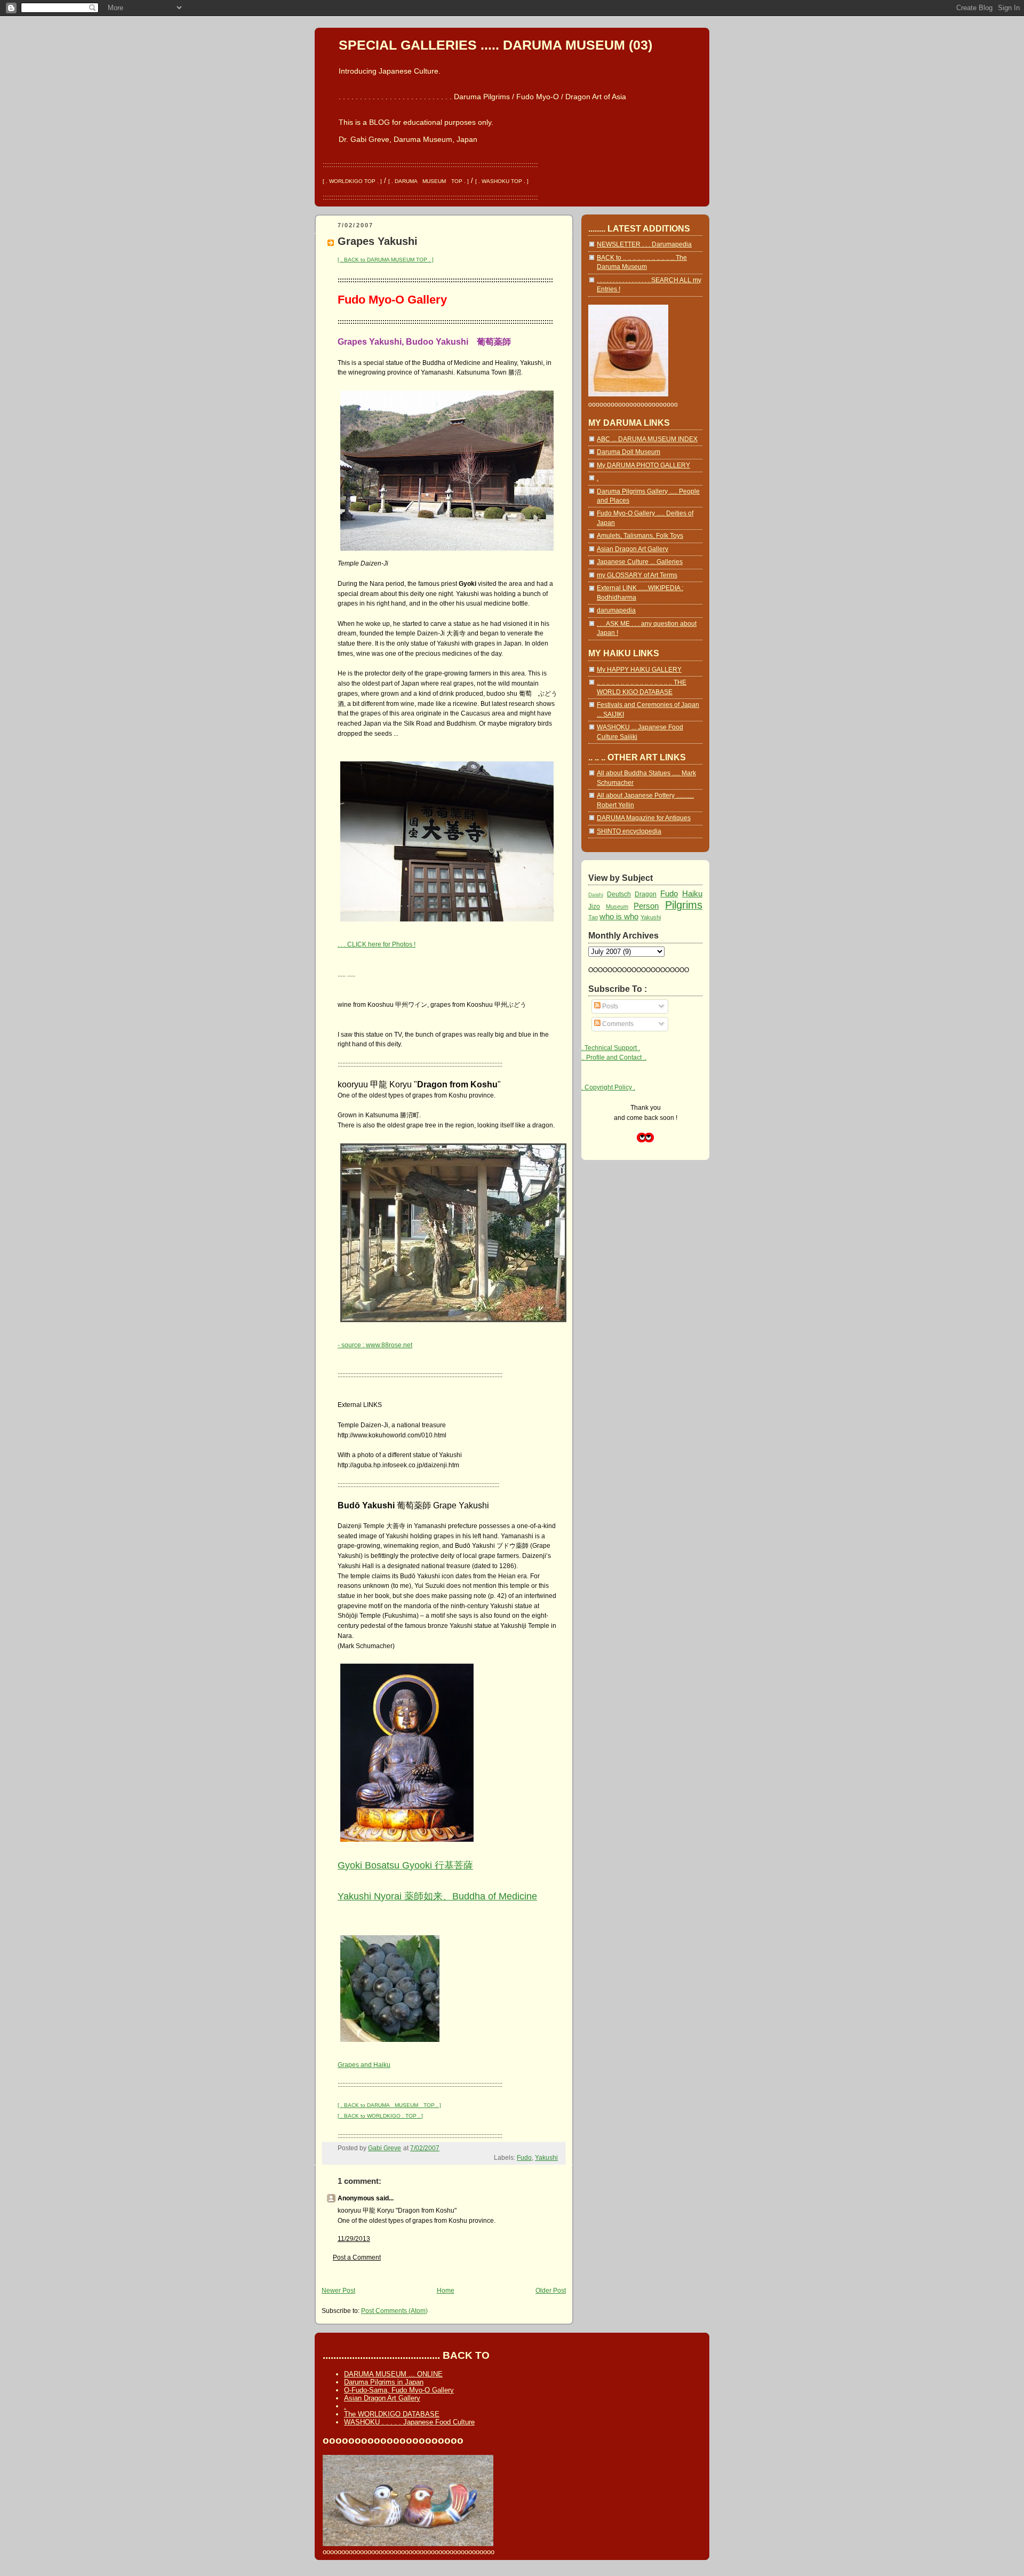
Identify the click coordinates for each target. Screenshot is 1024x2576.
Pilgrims (684, 905)
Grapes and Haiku (364, 2065)
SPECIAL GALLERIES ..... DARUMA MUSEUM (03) (495, 45)
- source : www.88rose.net (375, 1345)
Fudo (524, 2158)
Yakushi (546, 2158)
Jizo (594, 907)
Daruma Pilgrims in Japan (384, 2382)
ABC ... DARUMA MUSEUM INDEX (647, 439)
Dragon (646, 894)
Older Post (551, 2291)
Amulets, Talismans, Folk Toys (640, 536)
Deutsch (619, 894)
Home (446, 2291)
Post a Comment (357, 2257)
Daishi (596, 895)
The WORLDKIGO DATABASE (392, 2414)
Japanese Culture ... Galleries (640, 562)
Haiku (692, 893)
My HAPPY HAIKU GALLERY (639, 670)
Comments (617, 1024)
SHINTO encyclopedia (629, 831)
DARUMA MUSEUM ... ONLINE (393, 2374)
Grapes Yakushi (378, 241)
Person (646, 906)
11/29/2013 (354, 2239)
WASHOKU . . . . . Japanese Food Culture (409, 2422)
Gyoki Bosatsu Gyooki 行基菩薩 (405, 1865)
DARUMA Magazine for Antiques (644, 818)
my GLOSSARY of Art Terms (637, 575)
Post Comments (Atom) (394, 2311)
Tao (593, 917)
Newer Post (338, 2291)
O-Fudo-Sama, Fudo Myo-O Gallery (399, 2390)
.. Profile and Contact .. (614, 1058)
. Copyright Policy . (608, 1087)
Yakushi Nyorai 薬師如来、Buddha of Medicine (437, 1896)
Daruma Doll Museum (629, 452)
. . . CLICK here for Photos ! (377, 944)
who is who (619, 916)
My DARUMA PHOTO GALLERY (643, 465)
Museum (617, 907)
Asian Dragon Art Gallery (633, 549)
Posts (609, 1006)
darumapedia (616, 610)
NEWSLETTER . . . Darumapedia (644, 244)
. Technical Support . (611, 1048)
